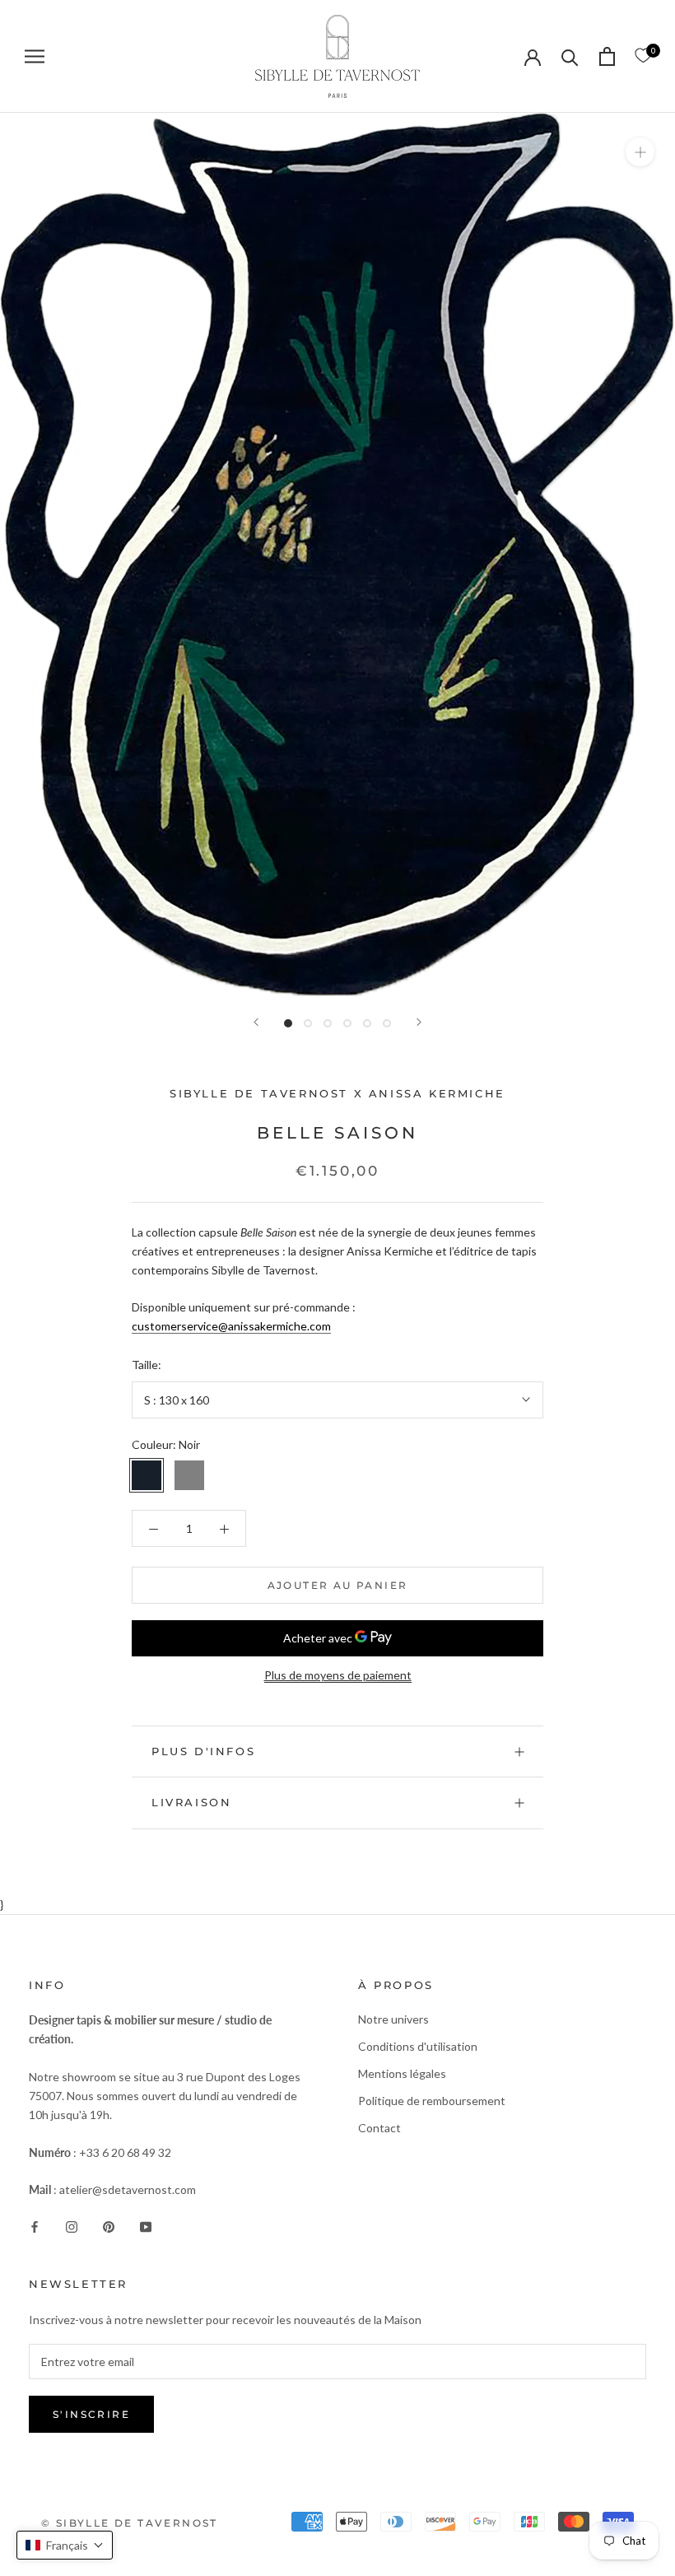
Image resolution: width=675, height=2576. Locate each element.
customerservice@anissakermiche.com (231, 1326)
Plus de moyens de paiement (338, 1675)
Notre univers (393, 2019)
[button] (65, 2545)
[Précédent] (256, 1022)
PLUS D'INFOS (203, 1751)
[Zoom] (640, 151)
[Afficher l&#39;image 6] (387, 1023)
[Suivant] (419, 1022)
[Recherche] (570, 56)
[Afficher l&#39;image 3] (328, 1023)
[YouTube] (146, 2225)
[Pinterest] (109, 2225)
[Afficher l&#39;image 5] (367, 1023)
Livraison (191, 1802)
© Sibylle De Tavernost (130, 2523)
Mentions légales (402, 2073)
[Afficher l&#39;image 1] (288, 1023)
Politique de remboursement (432, 2101)
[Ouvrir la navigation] (35, 56)
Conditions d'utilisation (418, 2046)
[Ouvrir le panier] (607, 56)
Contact (379, 2128)
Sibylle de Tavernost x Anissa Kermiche (337, 1093)
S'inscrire (91, 2414)
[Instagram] (72, 2225)
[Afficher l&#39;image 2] (308, 1023)
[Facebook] (35, 2225)
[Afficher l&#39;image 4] (347, 1023)
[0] (643, 56)
